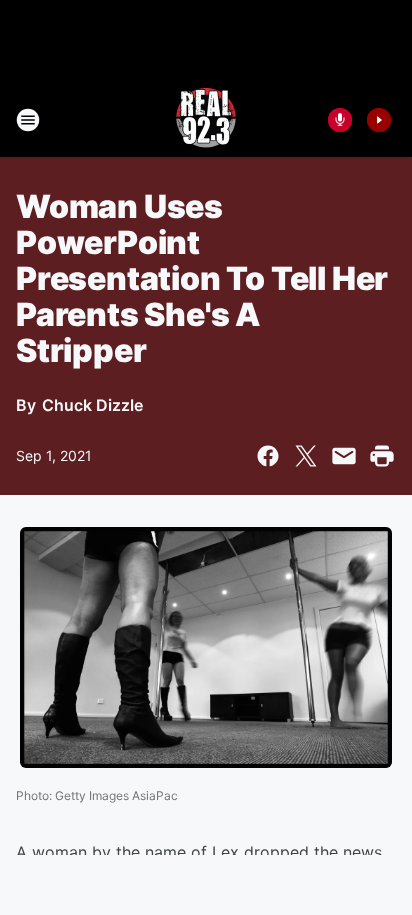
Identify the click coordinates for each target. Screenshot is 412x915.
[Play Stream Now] (379, 120)
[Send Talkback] (340, 120)
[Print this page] (382, 456)
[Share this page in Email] (344, 456)
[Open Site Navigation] (28, 120)
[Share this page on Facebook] (268, 456)
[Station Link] (206, 120)
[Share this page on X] (306, 456)
